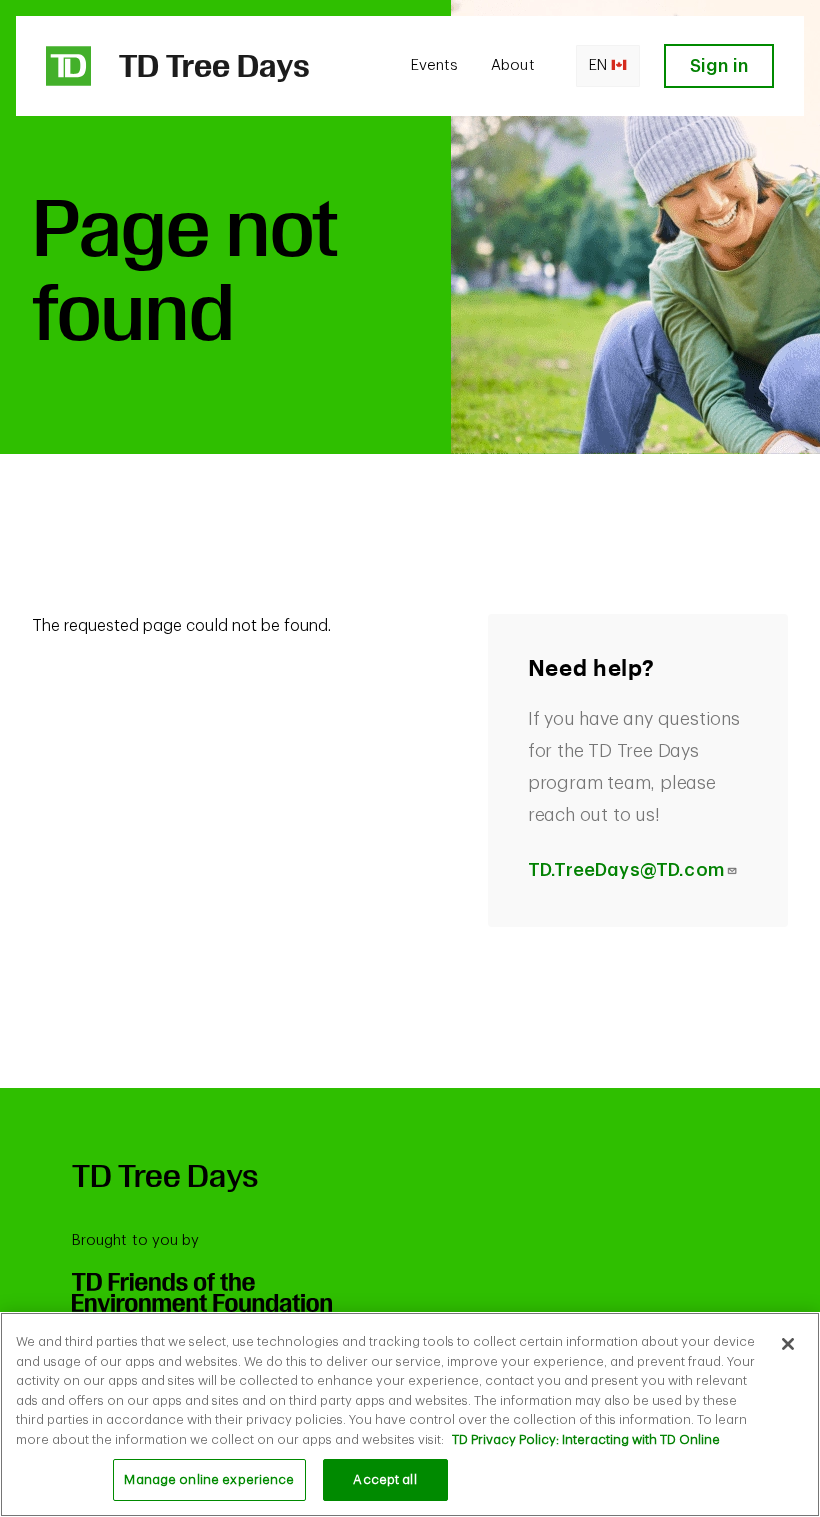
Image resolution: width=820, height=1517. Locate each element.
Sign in (719, 66)
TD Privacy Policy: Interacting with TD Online (586, 1439)
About (512, 65)
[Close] (788, 1344)
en (598, 65)
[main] (410, 1414)
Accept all (384, 1479)
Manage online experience (209, 1479)
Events (434, 65)
